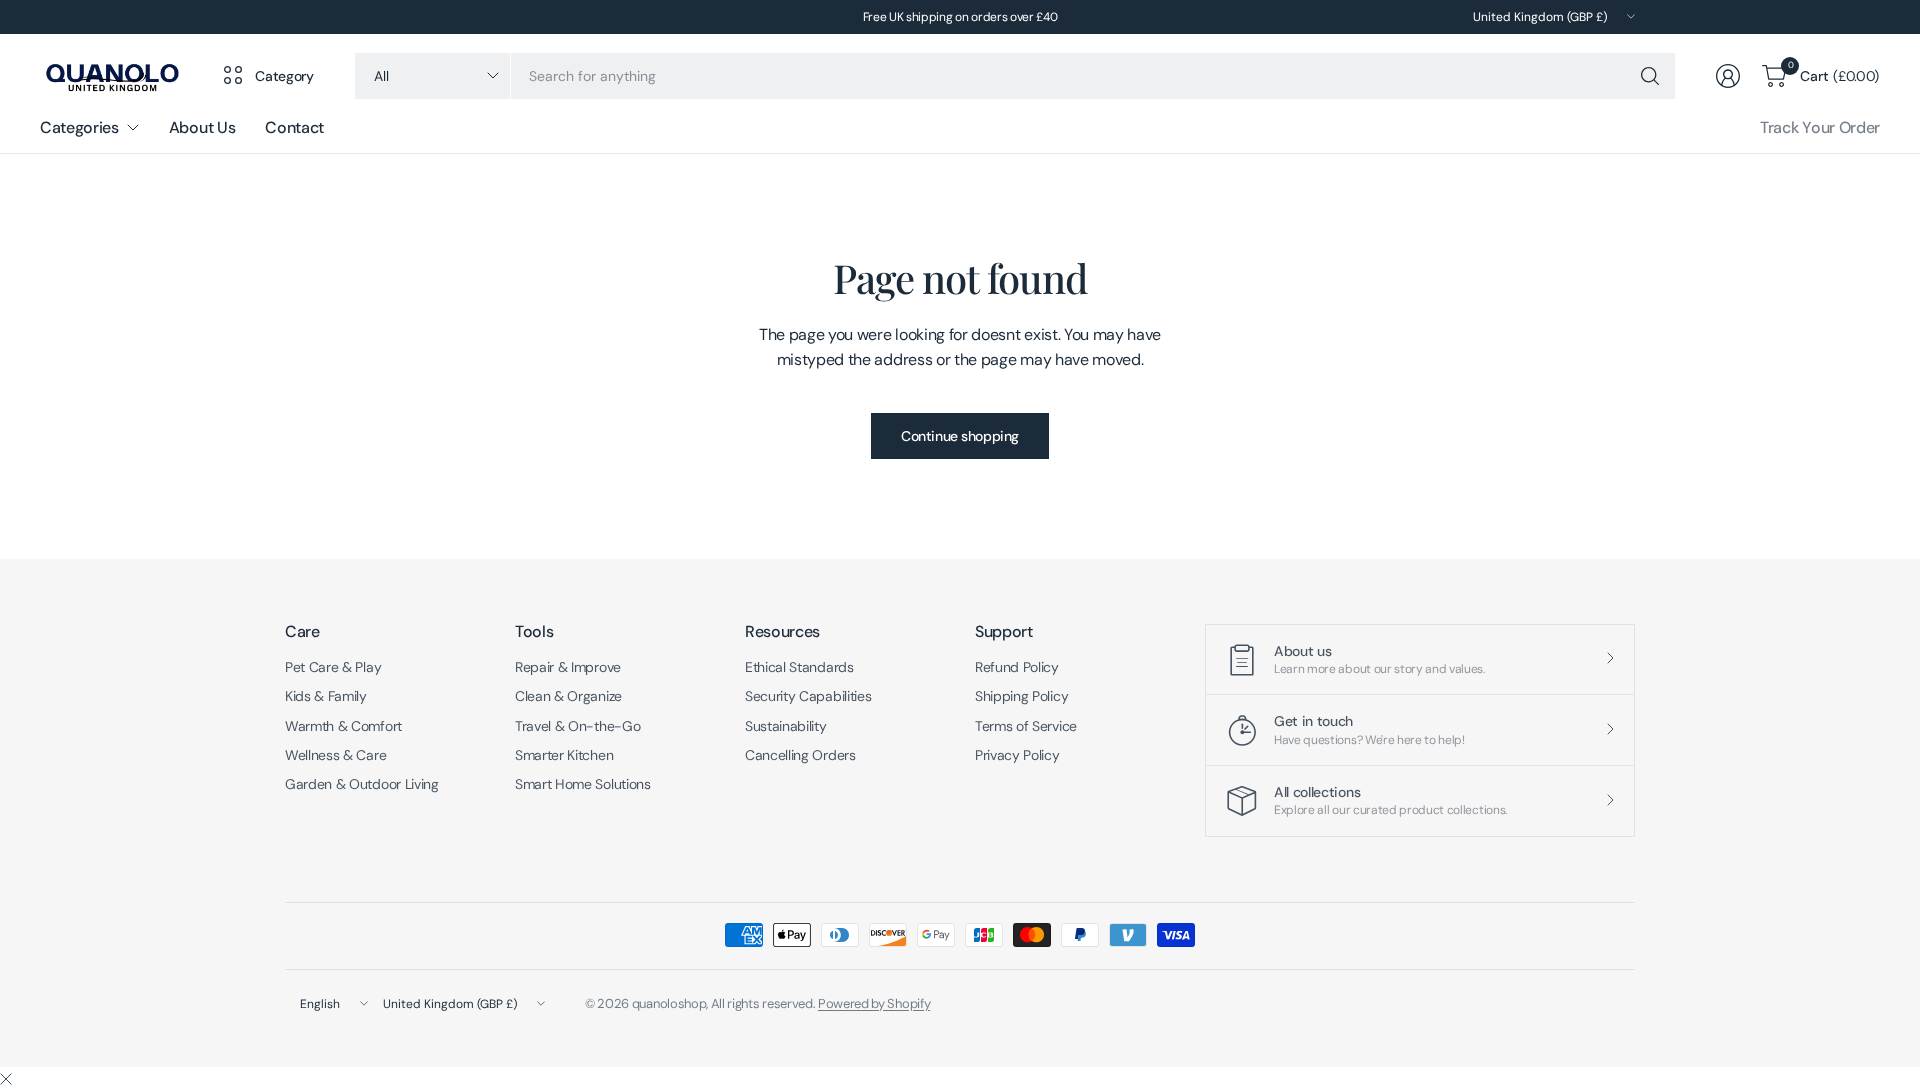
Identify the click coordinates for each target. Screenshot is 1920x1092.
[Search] (1650, 76)
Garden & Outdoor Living (362, 784)
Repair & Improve (568, 667)
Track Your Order (1820, 127)
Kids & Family (326, 696)
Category (284, 76)
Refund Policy (1017, 667)
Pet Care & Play (333, 667)
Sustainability (786, 726)
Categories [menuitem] (79, 127)
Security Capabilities (808, 696)
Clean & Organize (568, 696)
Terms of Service (1026, 726)
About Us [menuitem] (202, 127)
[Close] (6, 1080)
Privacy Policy (1017, 755)
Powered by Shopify (874, 1003)
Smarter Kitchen (564, 755)
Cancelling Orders (800, 755)
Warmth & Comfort (343, 726)
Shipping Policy (1021, 696)
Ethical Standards (799, 667)
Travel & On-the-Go (577, 726)
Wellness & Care (335, 755)
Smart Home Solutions (583, 784)
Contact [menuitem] (294, 127)
